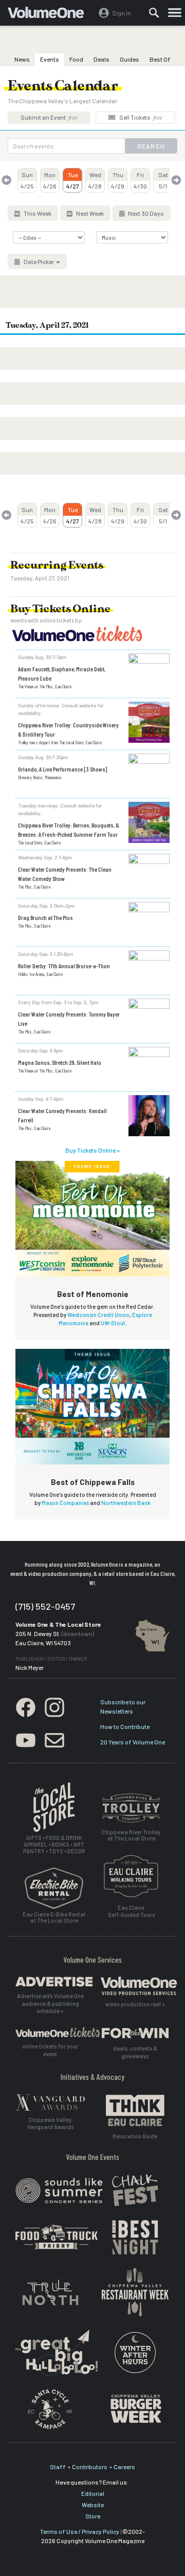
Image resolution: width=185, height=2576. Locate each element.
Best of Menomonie (93, 1294)
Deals (101, 59)
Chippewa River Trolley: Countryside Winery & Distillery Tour (68, 729)
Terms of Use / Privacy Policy (80, 2531)
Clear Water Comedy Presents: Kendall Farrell (62, 1115)
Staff (58, 2467)
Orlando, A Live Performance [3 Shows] (62, 769)
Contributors (90, 2467)
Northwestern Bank (126, 1503)
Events (50, 59)
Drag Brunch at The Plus (45, 917)
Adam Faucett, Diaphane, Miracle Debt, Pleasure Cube (62, 673)
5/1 (163, 180)
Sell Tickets (140, 117)
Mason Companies (65, 1503)
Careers (124, 2467)
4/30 (140, 180)
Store (93, 2516)
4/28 (95, 180)
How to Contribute (125, 1726)
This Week (37, 213)
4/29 (118, 180)
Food (76, 59)
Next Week (89, 213)
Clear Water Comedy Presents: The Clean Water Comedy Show (65, 874)
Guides (129, 59)
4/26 (50, 180)
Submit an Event (49, 117)
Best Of (160, 59)
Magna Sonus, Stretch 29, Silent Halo (60, 1062)
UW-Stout (113, 1323)
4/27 (73, 180)
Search (151, 146)
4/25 (27, 180)
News (22, 59)
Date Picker (39, 261)
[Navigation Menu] (175, 13)
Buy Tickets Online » (92, 1150)
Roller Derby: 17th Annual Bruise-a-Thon (64, 966)
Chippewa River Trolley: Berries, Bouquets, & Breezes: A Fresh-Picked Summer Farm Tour (69, 830)
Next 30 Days (145, 213)
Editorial (93, 2493)
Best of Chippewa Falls (93, 1482)
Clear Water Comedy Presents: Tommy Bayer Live (69, 1019)
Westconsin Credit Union (98, 1315)
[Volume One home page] (50, 15)
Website (93, 2505)
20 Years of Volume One (133, 1742)
